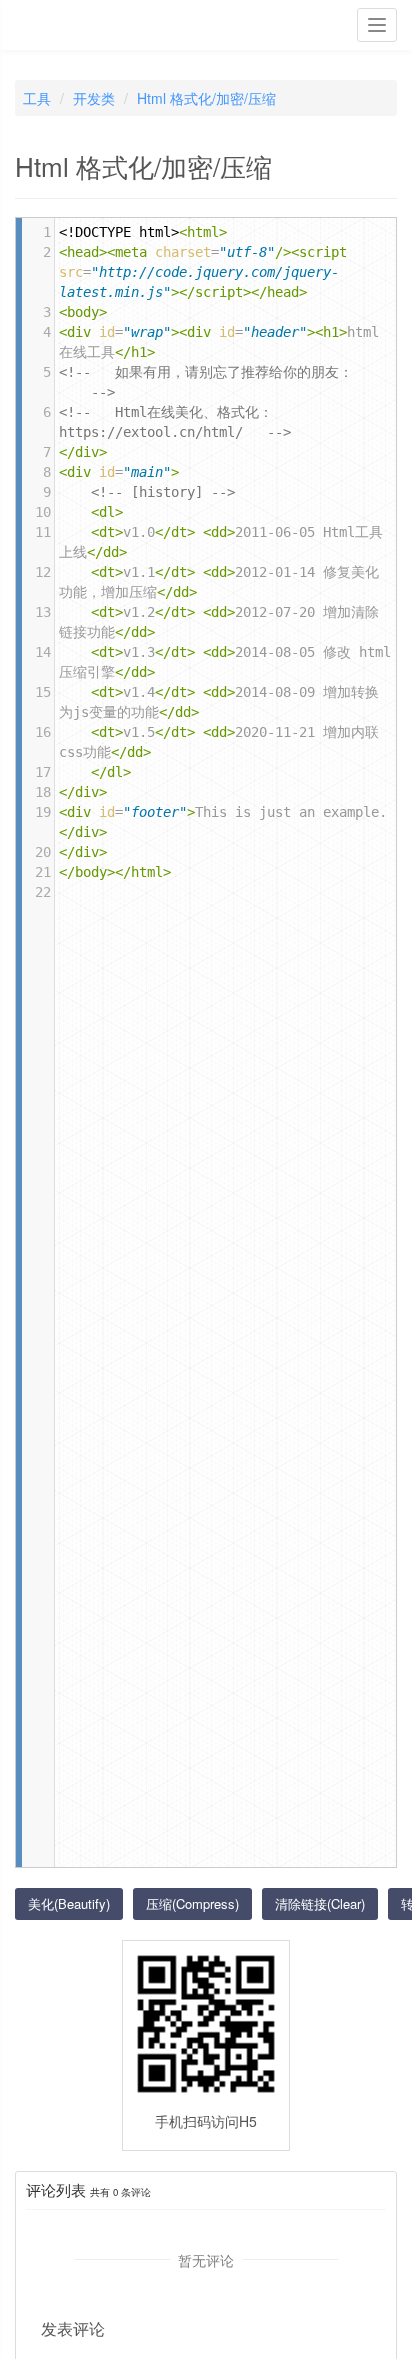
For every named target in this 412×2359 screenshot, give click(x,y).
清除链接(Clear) (320, 1903)
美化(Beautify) (69, 1903)
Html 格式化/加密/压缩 (206, 98)
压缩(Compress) (192, 1903)
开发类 (94, 98)
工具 (37, 98)
